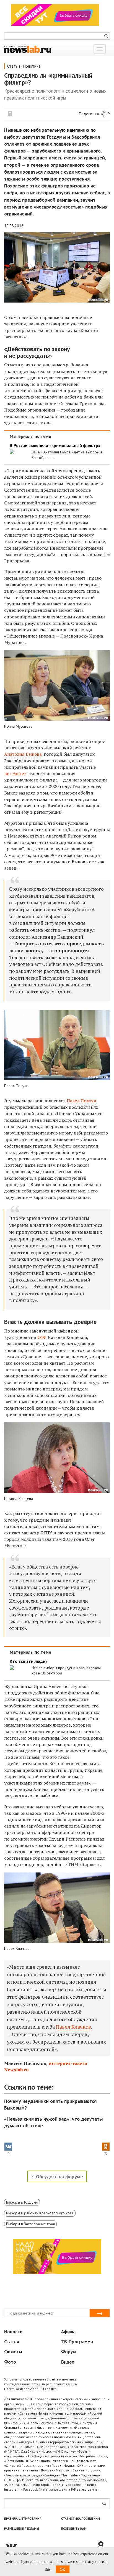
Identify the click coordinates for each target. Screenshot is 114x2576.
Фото (10, 2362)
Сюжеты (13, 2352)
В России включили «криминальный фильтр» (55, 446)
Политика (32, 66)
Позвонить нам (74, 2529)
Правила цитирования (23, 2519)
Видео (68, 2362)
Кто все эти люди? (29, 1661)
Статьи (14, 66)
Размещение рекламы (22, 2529)
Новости (13, 2332)
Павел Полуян (81, 1101)
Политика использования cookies (30, 2389)
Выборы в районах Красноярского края (40, 2213)
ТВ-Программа (77, 2342)
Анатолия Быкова (23, 754)
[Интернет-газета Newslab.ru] (28, 49)
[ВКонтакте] (50, 2546)
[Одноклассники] (103, 2546)
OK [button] (63, 2569)
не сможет (15, 773)
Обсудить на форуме (59, 2177)
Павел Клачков (73, 2027)
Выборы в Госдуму (22, 2202)
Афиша (68, 2332)
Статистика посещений (81, 2519)
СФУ (42, 1337)
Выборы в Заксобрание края (30, 2224)
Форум (68, 2352)
